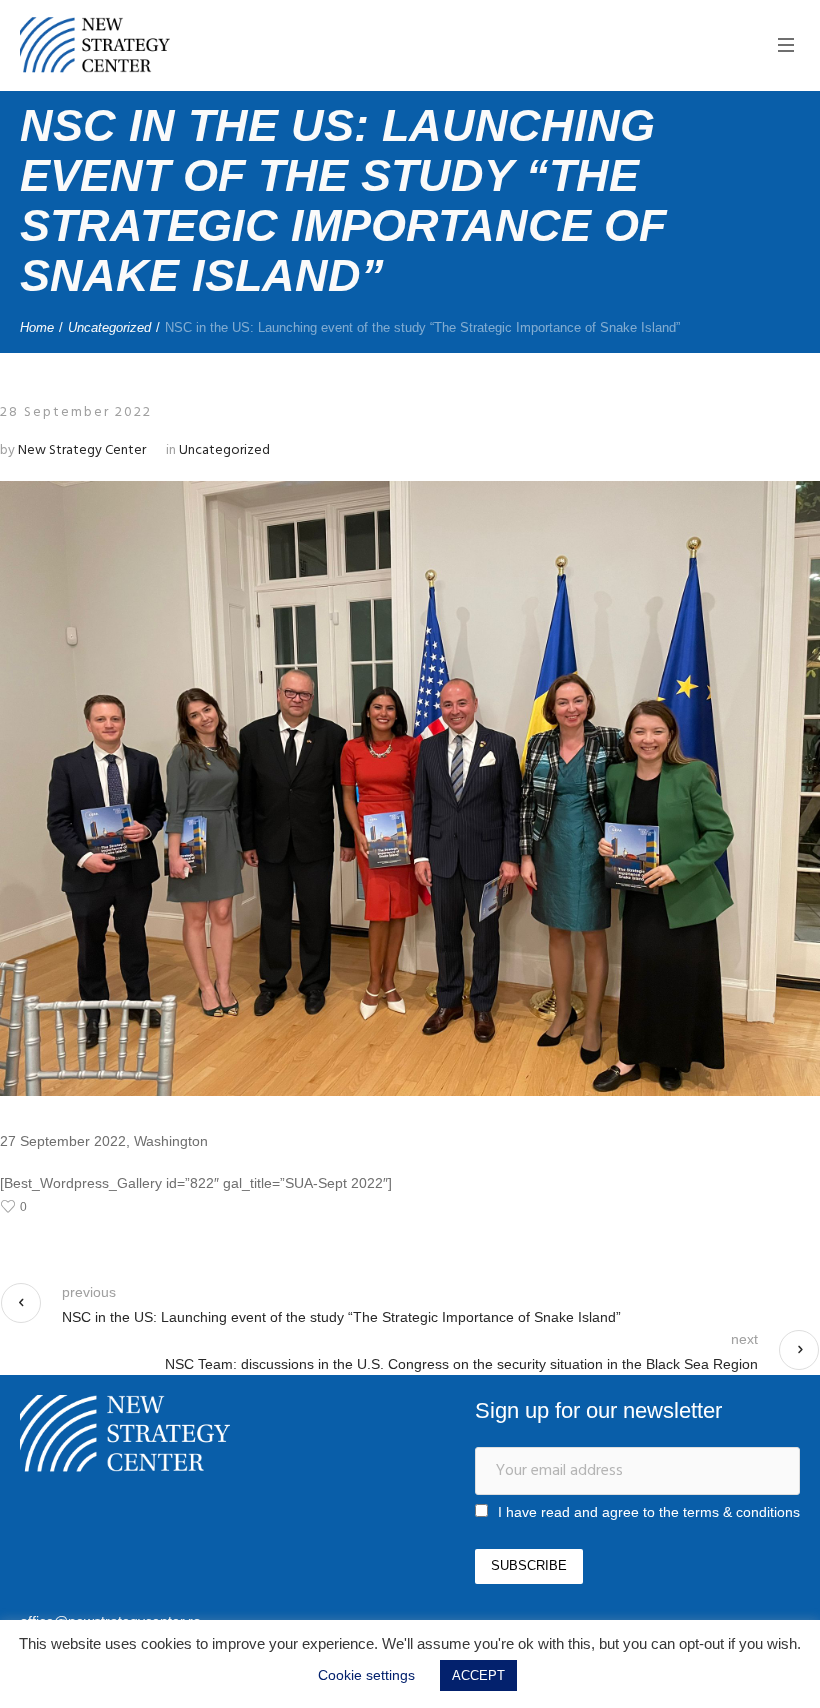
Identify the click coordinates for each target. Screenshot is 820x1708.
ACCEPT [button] (478, 1675)
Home (37, 327)
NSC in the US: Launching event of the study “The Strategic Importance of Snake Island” (341, 1317)
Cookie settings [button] (366, 1675)
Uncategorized (109, 327)
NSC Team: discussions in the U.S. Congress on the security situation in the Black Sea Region (461, 1364)
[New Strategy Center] (125, 1433)
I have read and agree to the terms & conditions (649, 1512)
